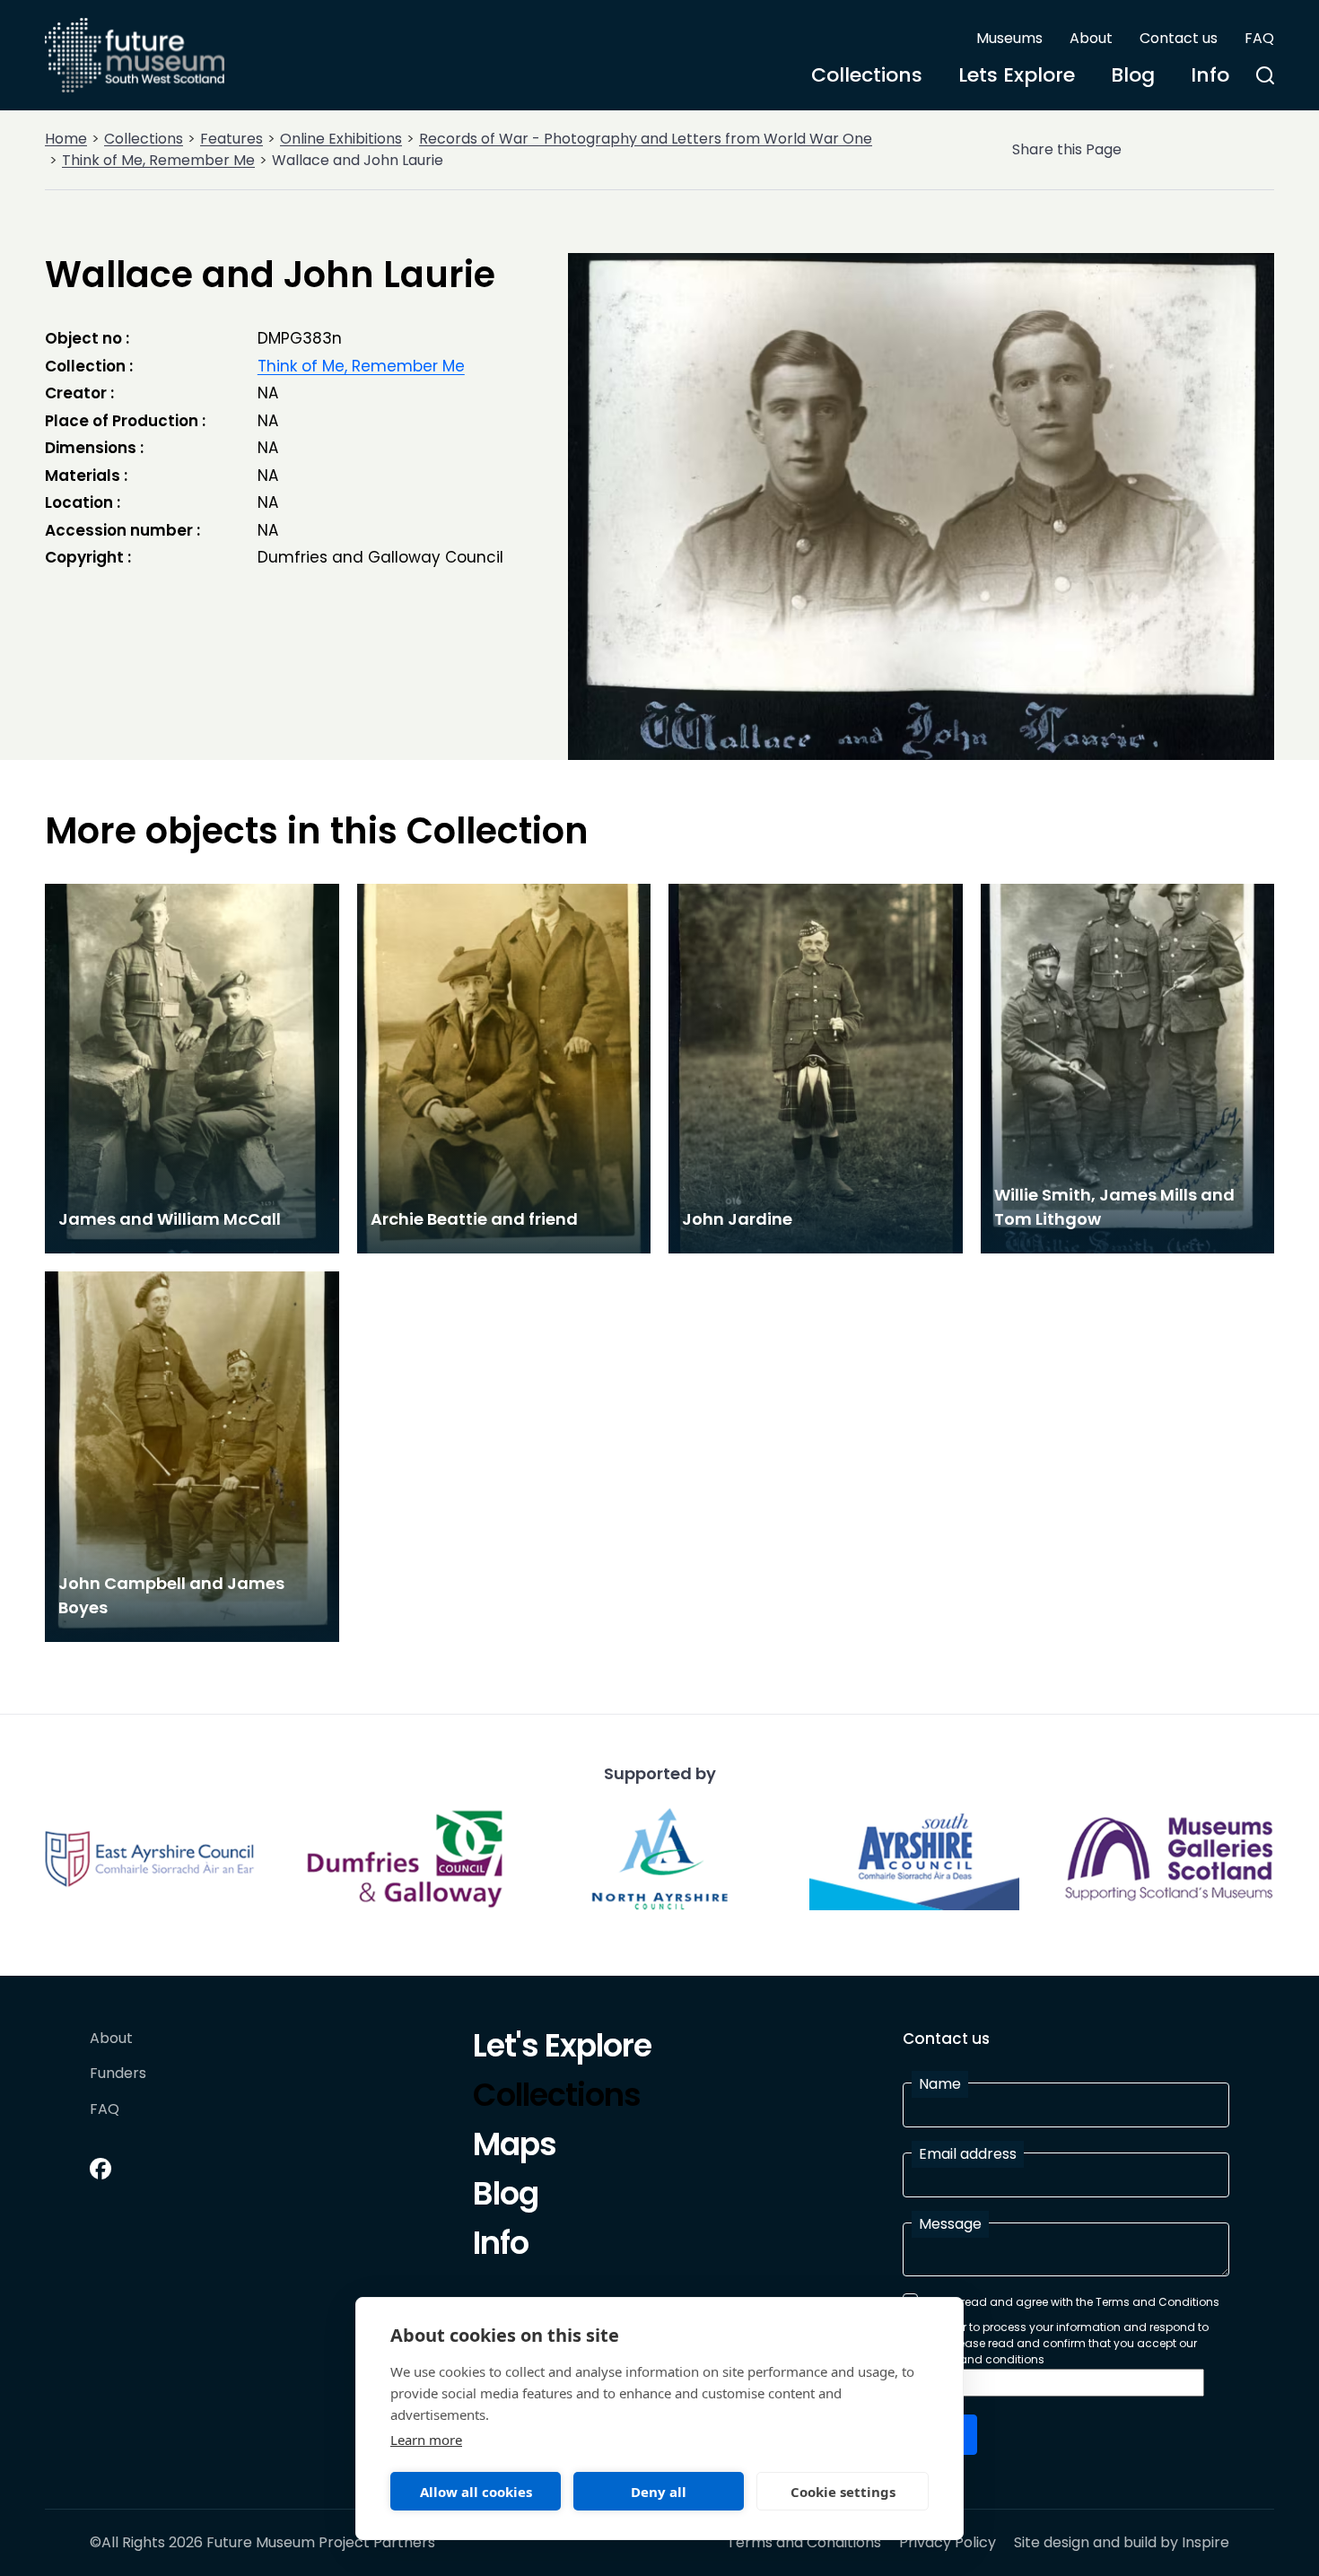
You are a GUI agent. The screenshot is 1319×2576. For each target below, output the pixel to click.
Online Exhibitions (341, 139)
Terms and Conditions (804, 2543)
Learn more (426, 2440)
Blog (1133, 75)
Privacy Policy (948, 2543)
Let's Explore (562, 2048)
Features (231, 139)
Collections (867, 75)
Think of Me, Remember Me (158, 160)
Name (940, 2084)
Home (66, 139)
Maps (515, 2147)
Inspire (1205, 2542)
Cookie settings (843, 2492)
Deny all (659, 2492)
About (1091, 38)
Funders (118, 2074)
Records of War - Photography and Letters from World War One (646, 139)
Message (950, 2224)
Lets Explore (1017, 75)
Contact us (1179, 38)
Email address (968, 2154)
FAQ (1259, 38)
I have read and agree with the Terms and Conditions (1072, 2302)
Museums (1009, 38)
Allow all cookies (476, 2492)
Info (1210, 75)
